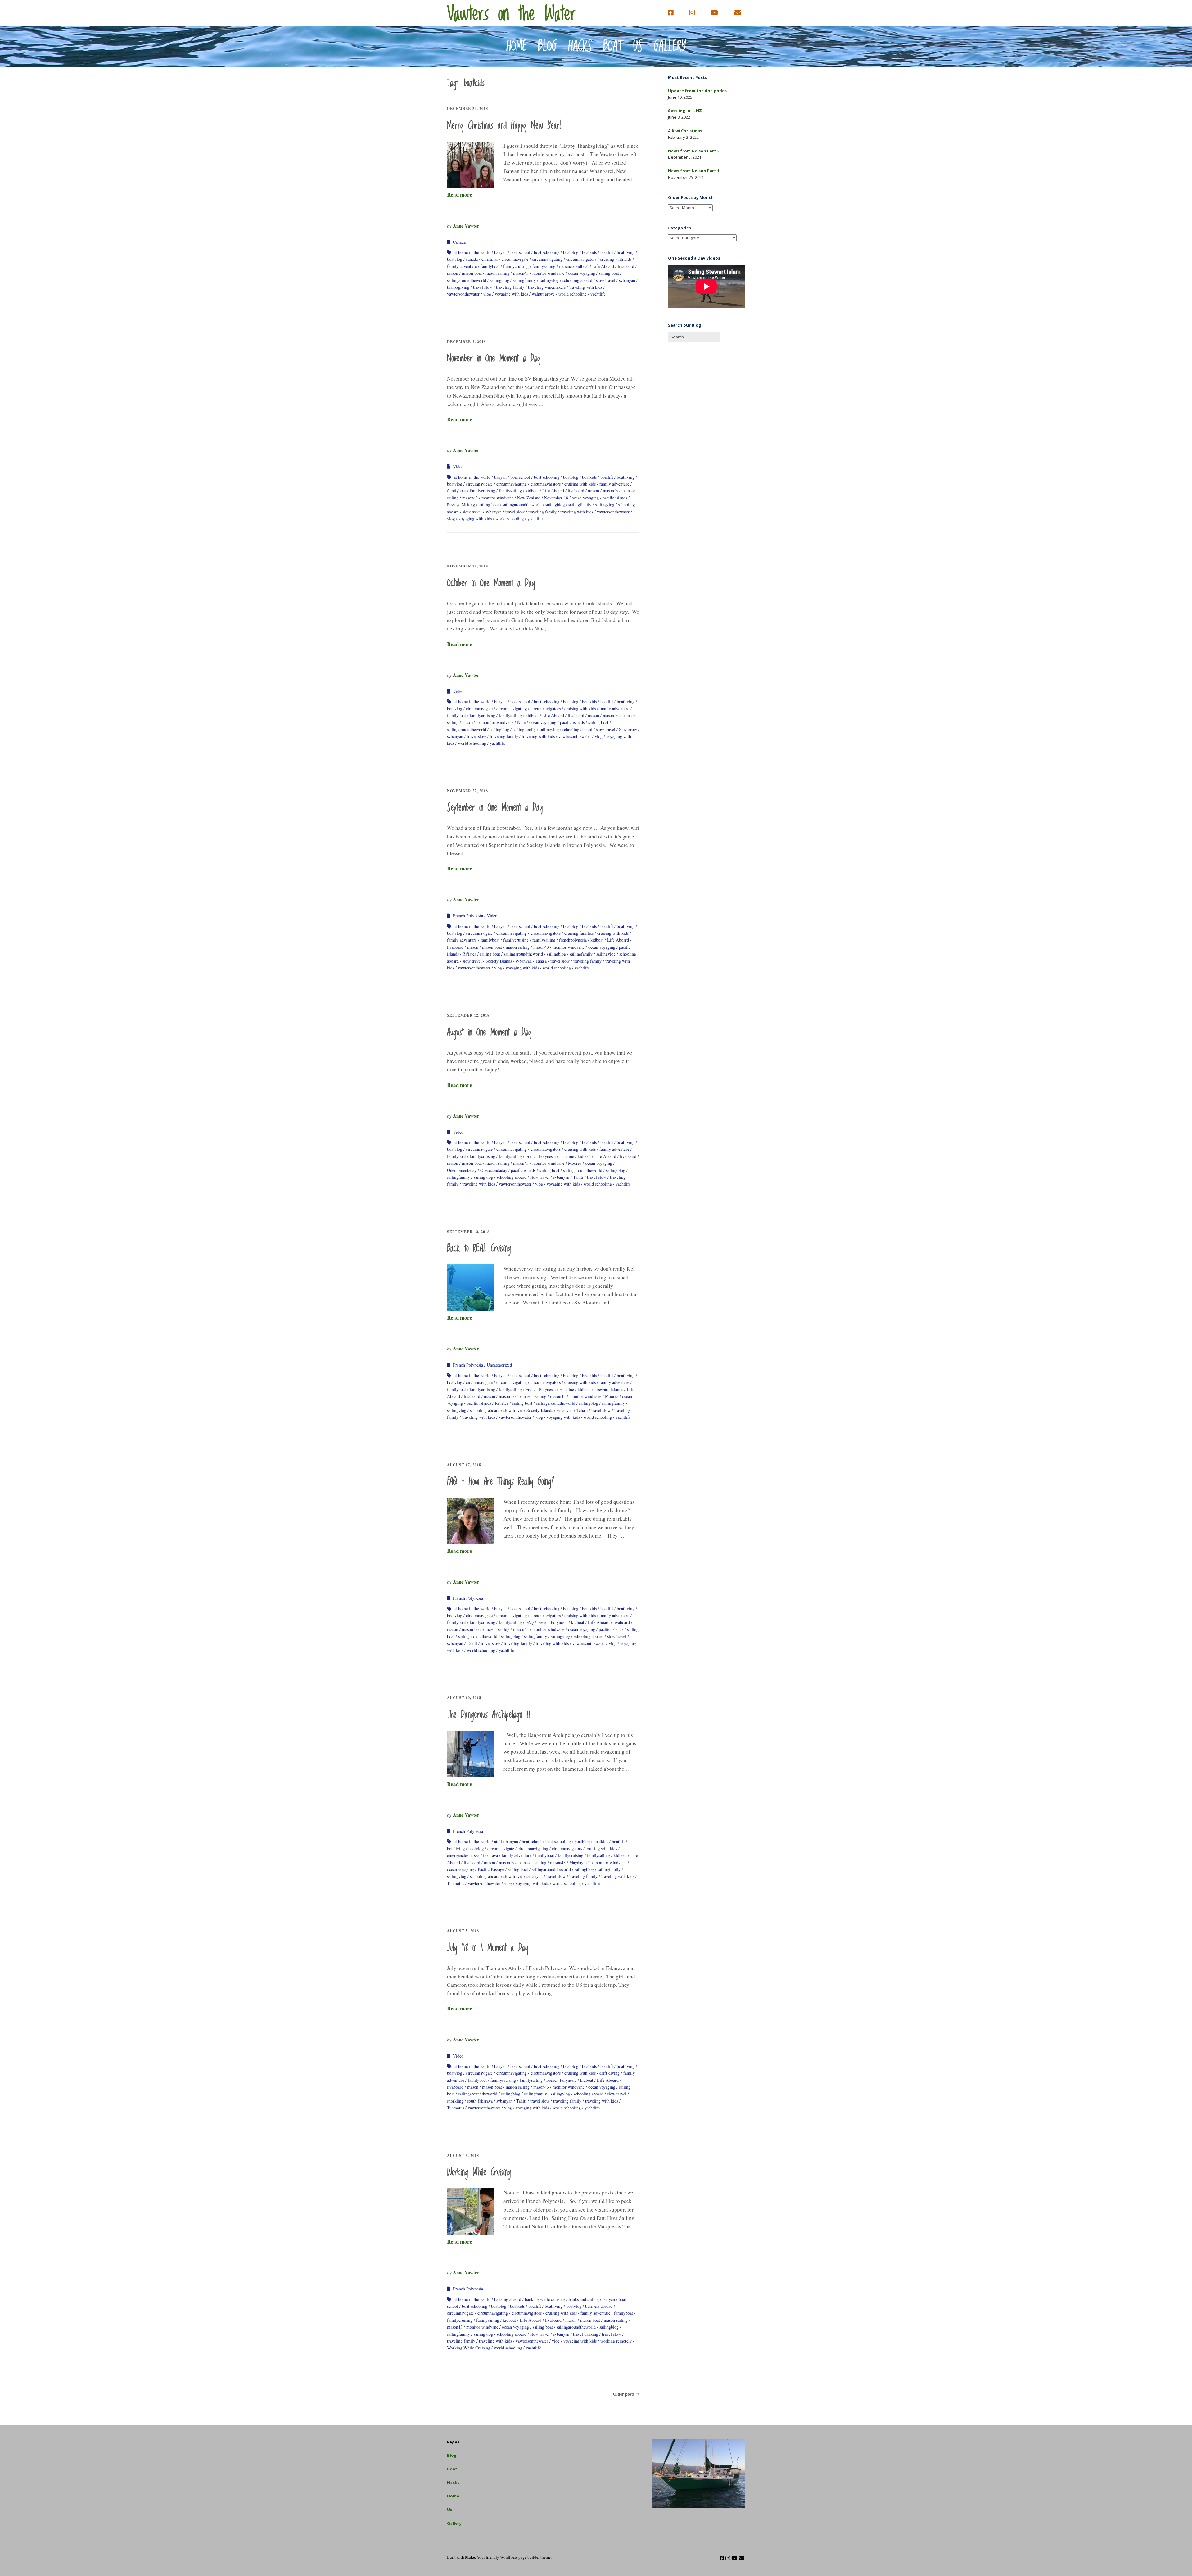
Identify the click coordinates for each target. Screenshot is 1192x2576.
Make (470, 2557)
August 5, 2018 (463, 1931)
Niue (521, 722)
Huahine (567, 1156)
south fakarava (480, 2101)
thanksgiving (458, 287)
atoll (498, 1841)
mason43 (521, 273)
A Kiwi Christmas (685, 131)
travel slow (483, 287)
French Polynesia (468, 916)
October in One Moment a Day (491, 583)
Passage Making (461, 505)
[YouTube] (714, 13)
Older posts (624, 2394)
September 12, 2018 (468, 1015)
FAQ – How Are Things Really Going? (501, 1482)
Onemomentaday (462, 1170)
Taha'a (541, 961)
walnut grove (543, 294)
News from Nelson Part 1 (694, 171)
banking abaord (508, 2299)
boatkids (589, 252)
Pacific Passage (491, 1869)
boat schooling (547, 252)
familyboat (490, 266)
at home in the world (472, 252)
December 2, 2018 (466, 342)
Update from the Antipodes (697, 91)
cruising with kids (616, 259)
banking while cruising (545, 2299)
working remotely (616, 2341)
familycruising (516, 266)
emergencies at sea (463, 1855)
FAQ (530, 1622)
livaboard (626, 266)
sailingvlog (549, 280)
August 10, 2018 (464, 1698)
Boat (613, 47)
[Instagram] (692, 13)
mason (453, 273)
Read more (460, 194)
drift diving (610, 2073)
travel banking (586, 2334)
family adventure (462, 266)
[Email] (738, 13)
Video (458, 466)
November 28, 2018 (467, 566)
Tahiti (578, 1177)
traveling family (510, 287)
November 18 (556, 498)
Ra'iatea (469, 954)
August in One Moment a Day (489, 1033)
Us (638, 47)
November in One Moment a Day (494, 359)
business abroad (599, 2306)
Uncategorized (499, 1365)
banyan (500, 252)
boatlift (607, 252)
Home (517, 47)
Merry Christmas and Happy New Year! (505, 126)
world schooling (573, 294)
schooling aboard (577, 280)
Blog (547, 47)
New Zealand (529, 498)
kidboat (582, 266)
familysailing (544, 266)
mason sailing (497, 273)
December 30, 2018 (467, 108)
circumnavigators (581, 259)
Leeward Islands (609, 1389)
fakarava (490, 1855)
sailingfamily (524, 280)
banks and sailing (584, 2299)
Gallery (670, 47)
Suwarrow (628, 729)
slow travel (606, 280)
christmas (490, 259)
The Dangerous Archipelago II (489, 1715)
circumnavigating (547, 259)
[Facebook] (672, 13)
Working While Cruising (479, 2172)
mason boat (472, 273)
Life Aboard (603, 266)
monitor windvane (548, 273)
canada (472, 259)
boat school (520, 252)
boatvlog (455, 259)
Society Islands (499, 961)
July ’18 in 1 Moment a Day (488, 1948)
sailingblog (499, 280)
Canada (459, 242)
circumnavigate (515, 259)
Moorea (575, 1163)
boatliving (626, 252)
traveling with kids (586, 287)
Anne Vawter (466, 226)
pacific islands (615, 498)
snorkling (455, 2101)
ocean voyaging (582, 273)
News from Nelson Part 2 (694, 151)
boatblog (571, 252)
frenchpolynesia (573, 940)
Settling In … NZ (685, 111)
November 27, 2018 (467, 791)
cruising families (579, 933)
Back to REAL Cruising (479, 1249)
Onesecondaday (494, 1170)
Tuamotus (456, 1883)
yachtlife (598, 294)
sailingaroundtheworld (467, 280)
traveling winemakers (547, 287)
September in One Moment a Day (495, 808)
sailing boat (609, 273)
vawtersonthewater (463, 294)
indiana (565, 266)
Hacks (580, 47)
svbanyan (627, 280)
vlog (487, 294)
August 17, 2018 (464, 1465)
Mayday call (580, 1862)
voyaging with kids (511, 294)
